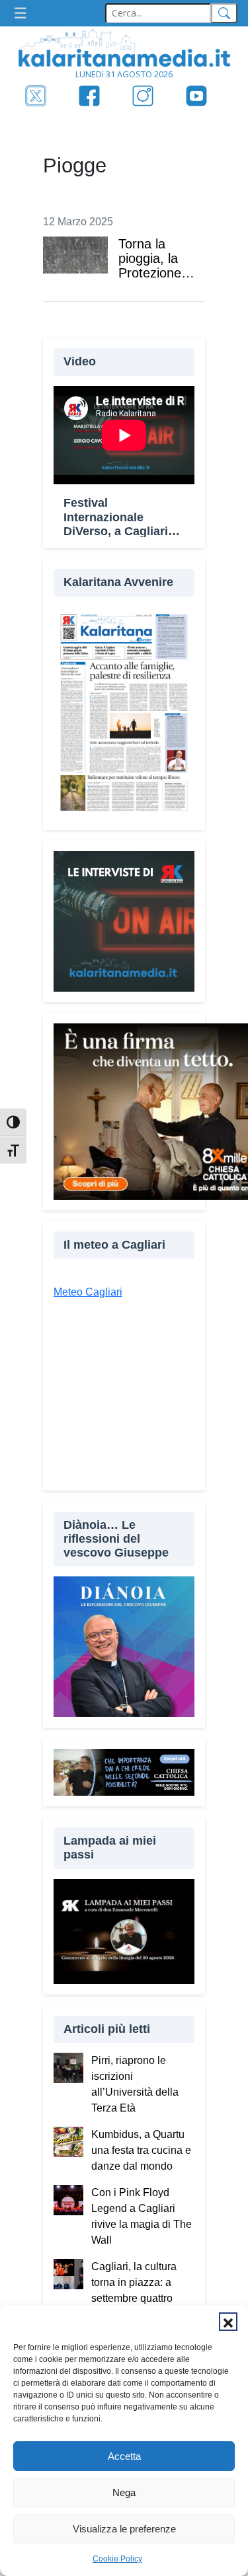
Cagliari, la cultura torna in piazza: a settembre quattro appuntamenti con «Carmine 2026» (134, 2298)
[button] (228, 2322)
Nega (124, 2492)
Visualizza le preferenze (124, 2529)
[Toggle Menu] (24, 14)
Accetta (124, 2456)
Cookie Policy (117, 2559)
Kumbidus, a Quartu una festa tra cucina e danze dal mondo (141, 2150)
